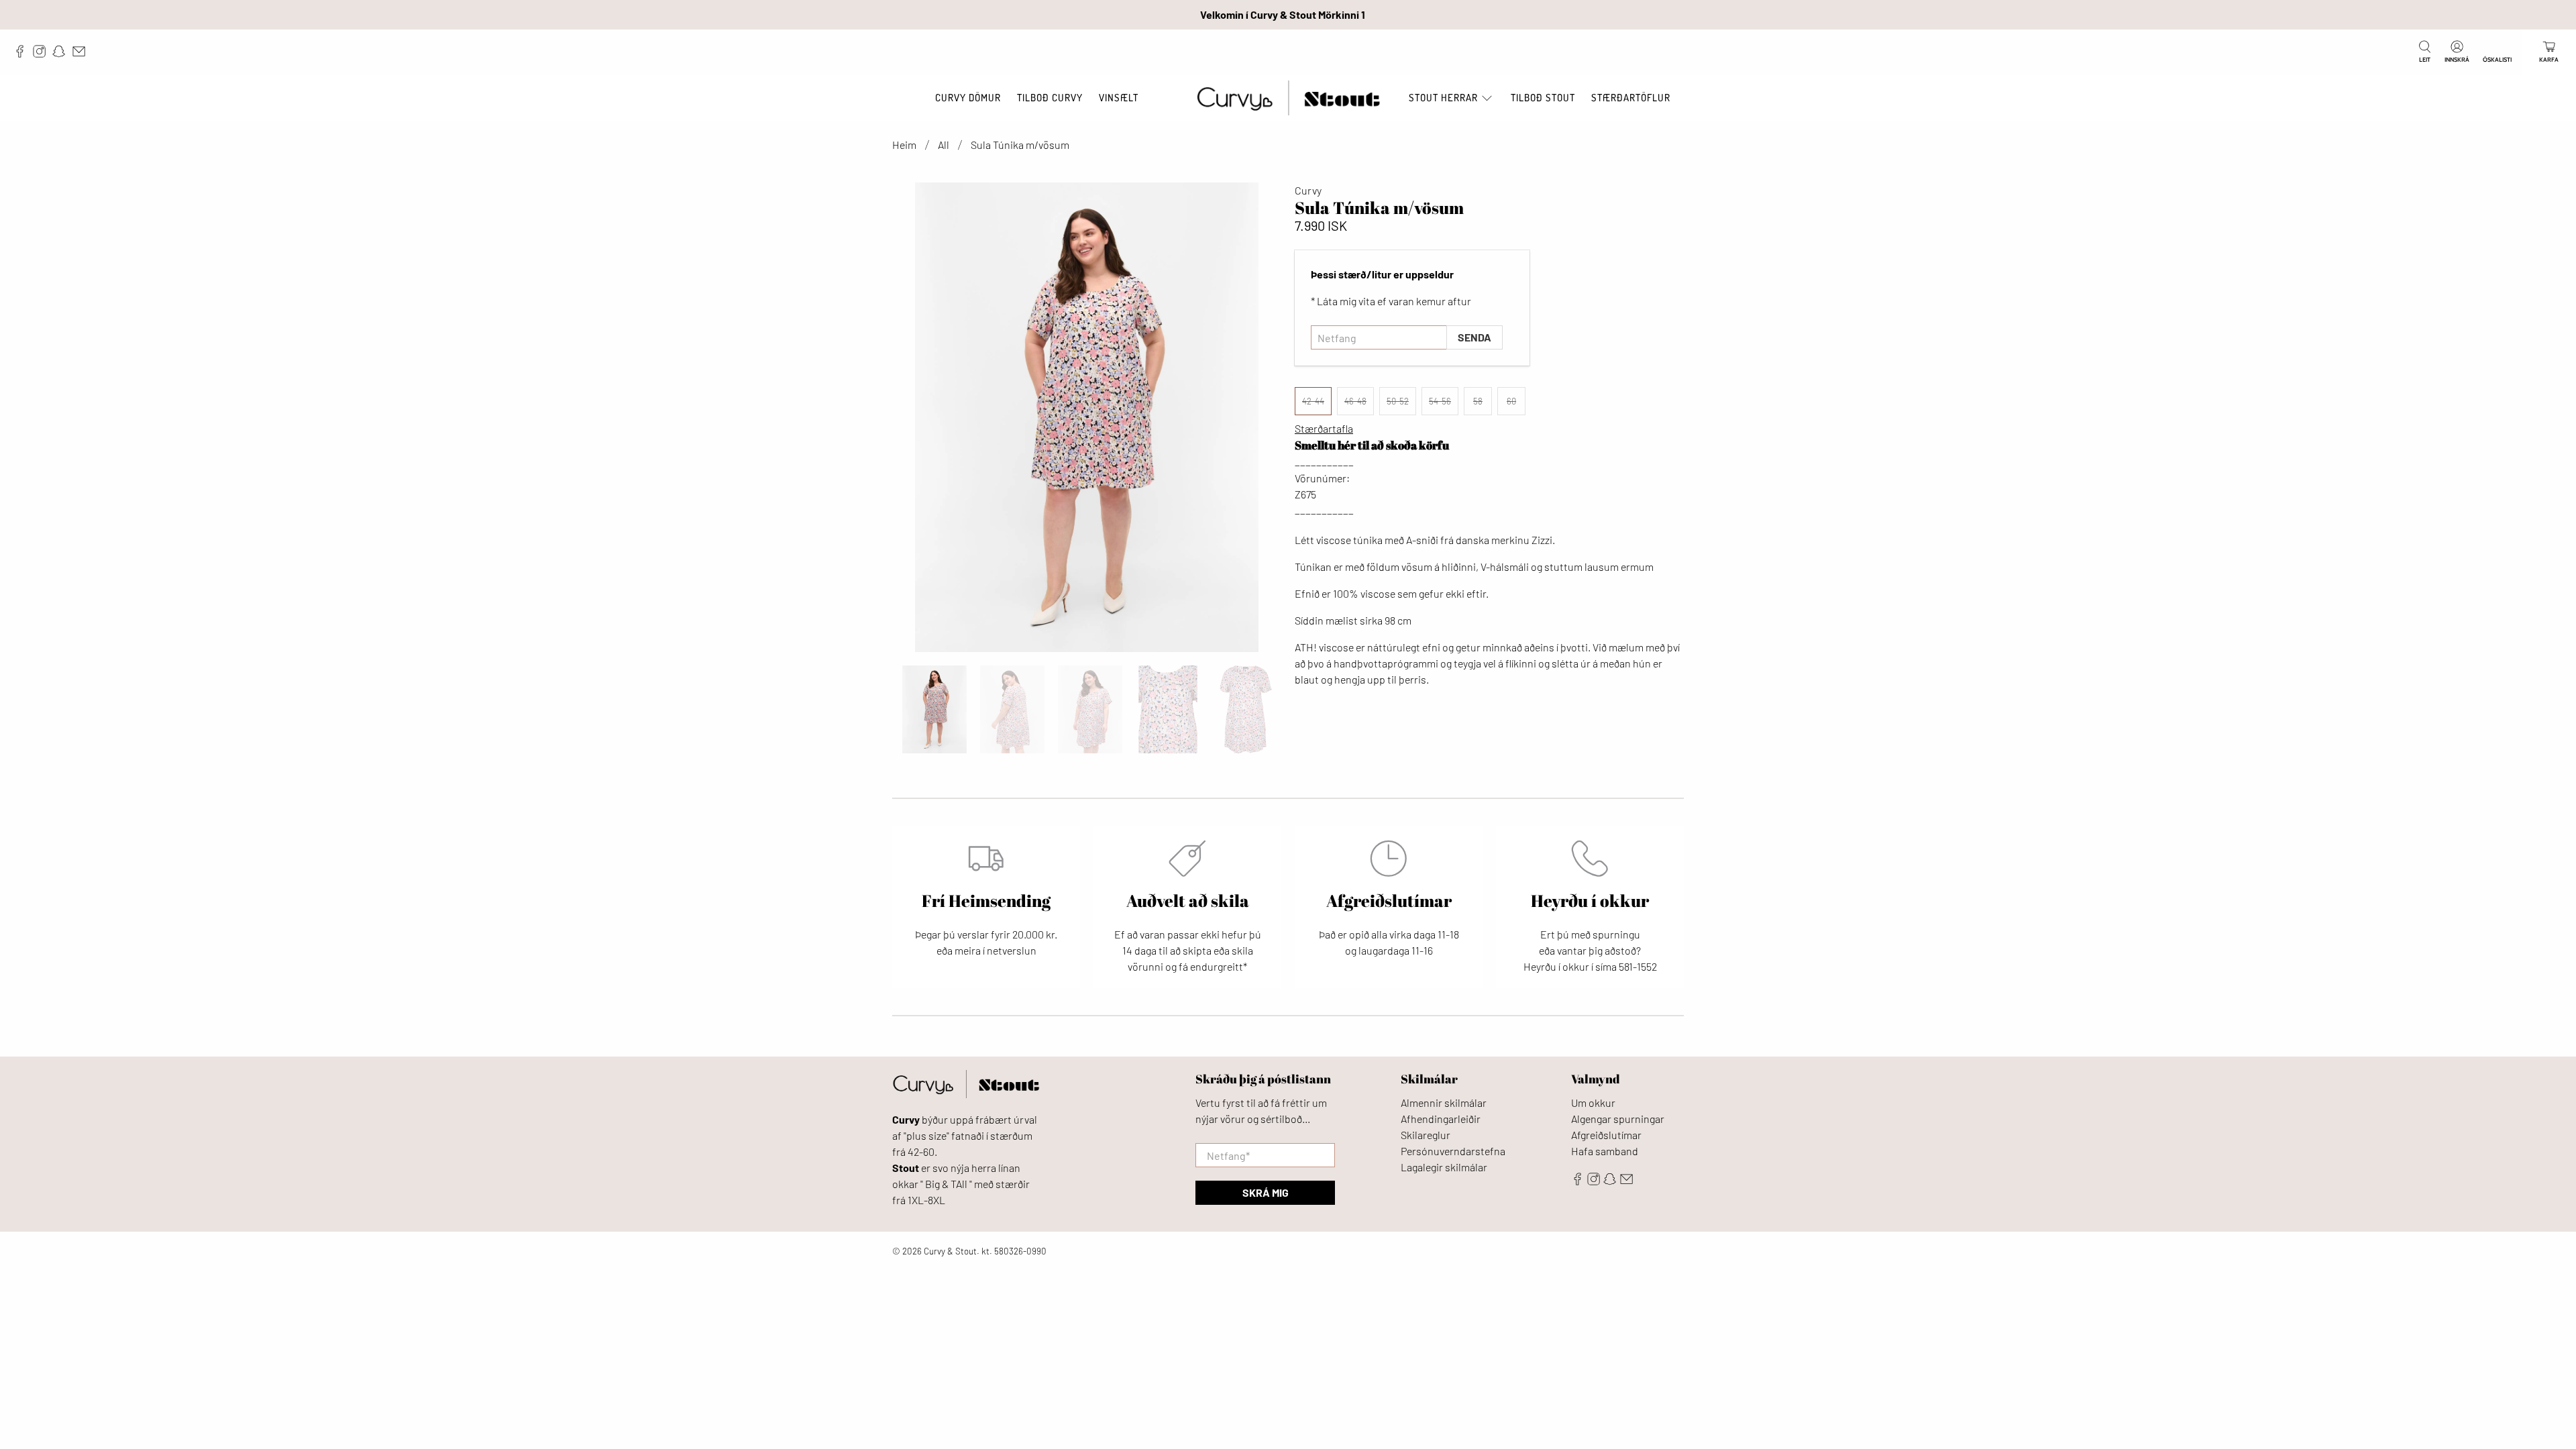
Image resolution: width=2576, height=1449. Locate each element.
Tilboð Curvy (1050, 98)
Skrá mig (1266, 1192)
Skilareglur (1426, 1135)
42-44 (1313, 401)
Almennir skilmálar (1444, 1103)
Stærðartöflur (1631, 98)
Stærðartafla (1324, 428)
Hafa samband (1605, 1151)
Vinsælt (1119, 98)
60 (1511, 401)
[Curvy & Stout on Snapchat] (62, 54)
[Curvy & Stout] (1288, 98)
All (944, 145)
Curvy (1308, 190)
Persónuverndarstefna (1453, 1151)
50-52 (1398, 401)
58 (1478, 401)
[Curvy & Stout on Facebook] (23, 54)
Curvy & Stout (950, 1251)
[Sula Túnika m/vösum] (1087, 417)
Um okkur (1593, 1103)
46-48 (1355, 401)
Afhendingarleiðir (1441, 1119)
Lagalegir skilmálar (1444, 1167)
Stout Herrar (1443, 98)
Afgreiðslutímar (1606, 1135)
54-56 (1440, 401)
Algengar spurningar (1618, 1119)
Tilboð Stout (1543, 98)
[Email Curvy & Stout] (82, 54)
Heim (904, 145)
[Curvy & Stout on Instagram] (43, 54)
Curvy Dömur (968, 98)
